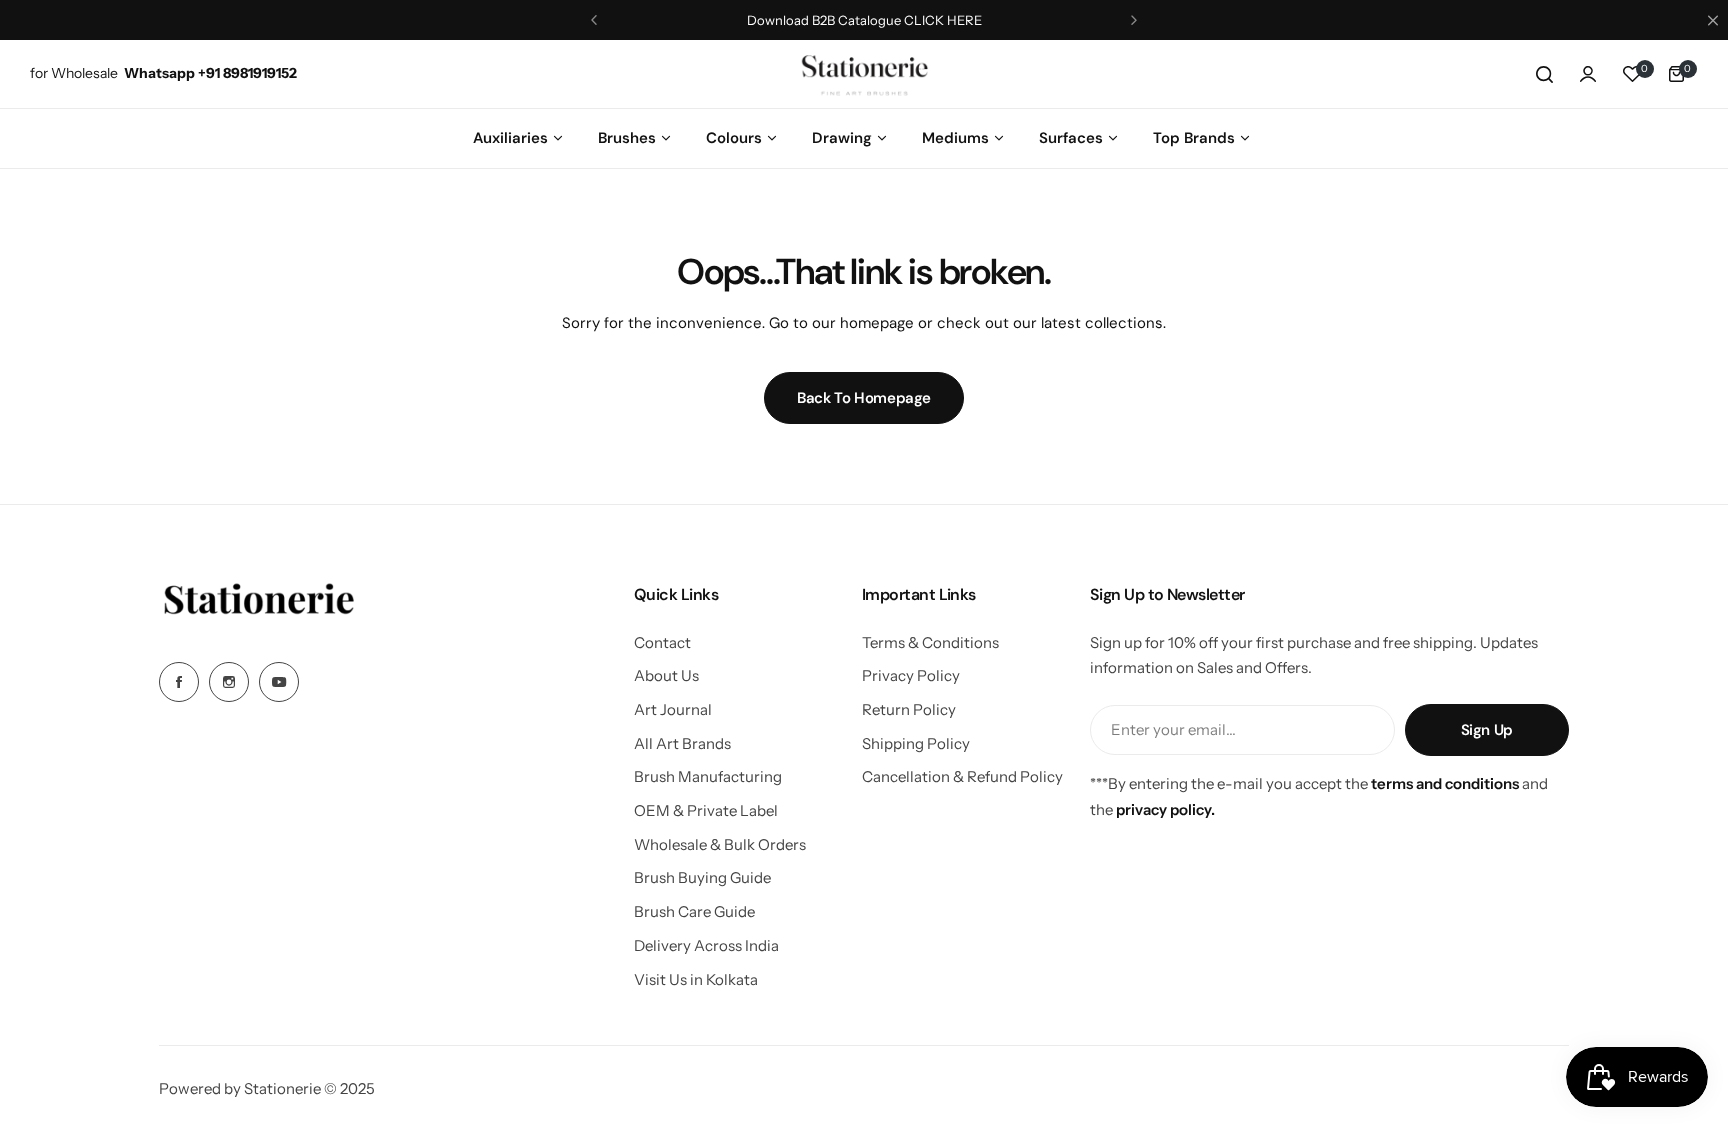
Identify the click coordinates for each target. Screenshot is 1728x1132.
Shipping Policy (916, 743)
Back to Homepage (864, 398)
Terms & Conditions (930, 642)
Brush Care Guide (694, 911)
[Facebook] (179, 682)
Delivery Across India (706, 945)
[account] (1588, 74)
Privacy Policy (911, 675)
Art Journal (673, 709)
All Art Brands (682, 743)
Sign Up (1487, 730)
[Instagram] (229, 682)
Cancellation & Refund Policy (962, 776)
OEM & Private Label (706, 810)
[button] (594, 20)
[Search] (1544, 74)
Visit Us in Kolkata (696, 979)
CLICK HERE (941, 20)
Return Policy (909, 709)
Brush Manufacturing (708, 776)
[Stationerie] (864, 74)
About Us (666, 675)
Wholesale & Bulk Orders (720, 844)
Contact (662, 642)
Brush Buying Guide (702, 877)
